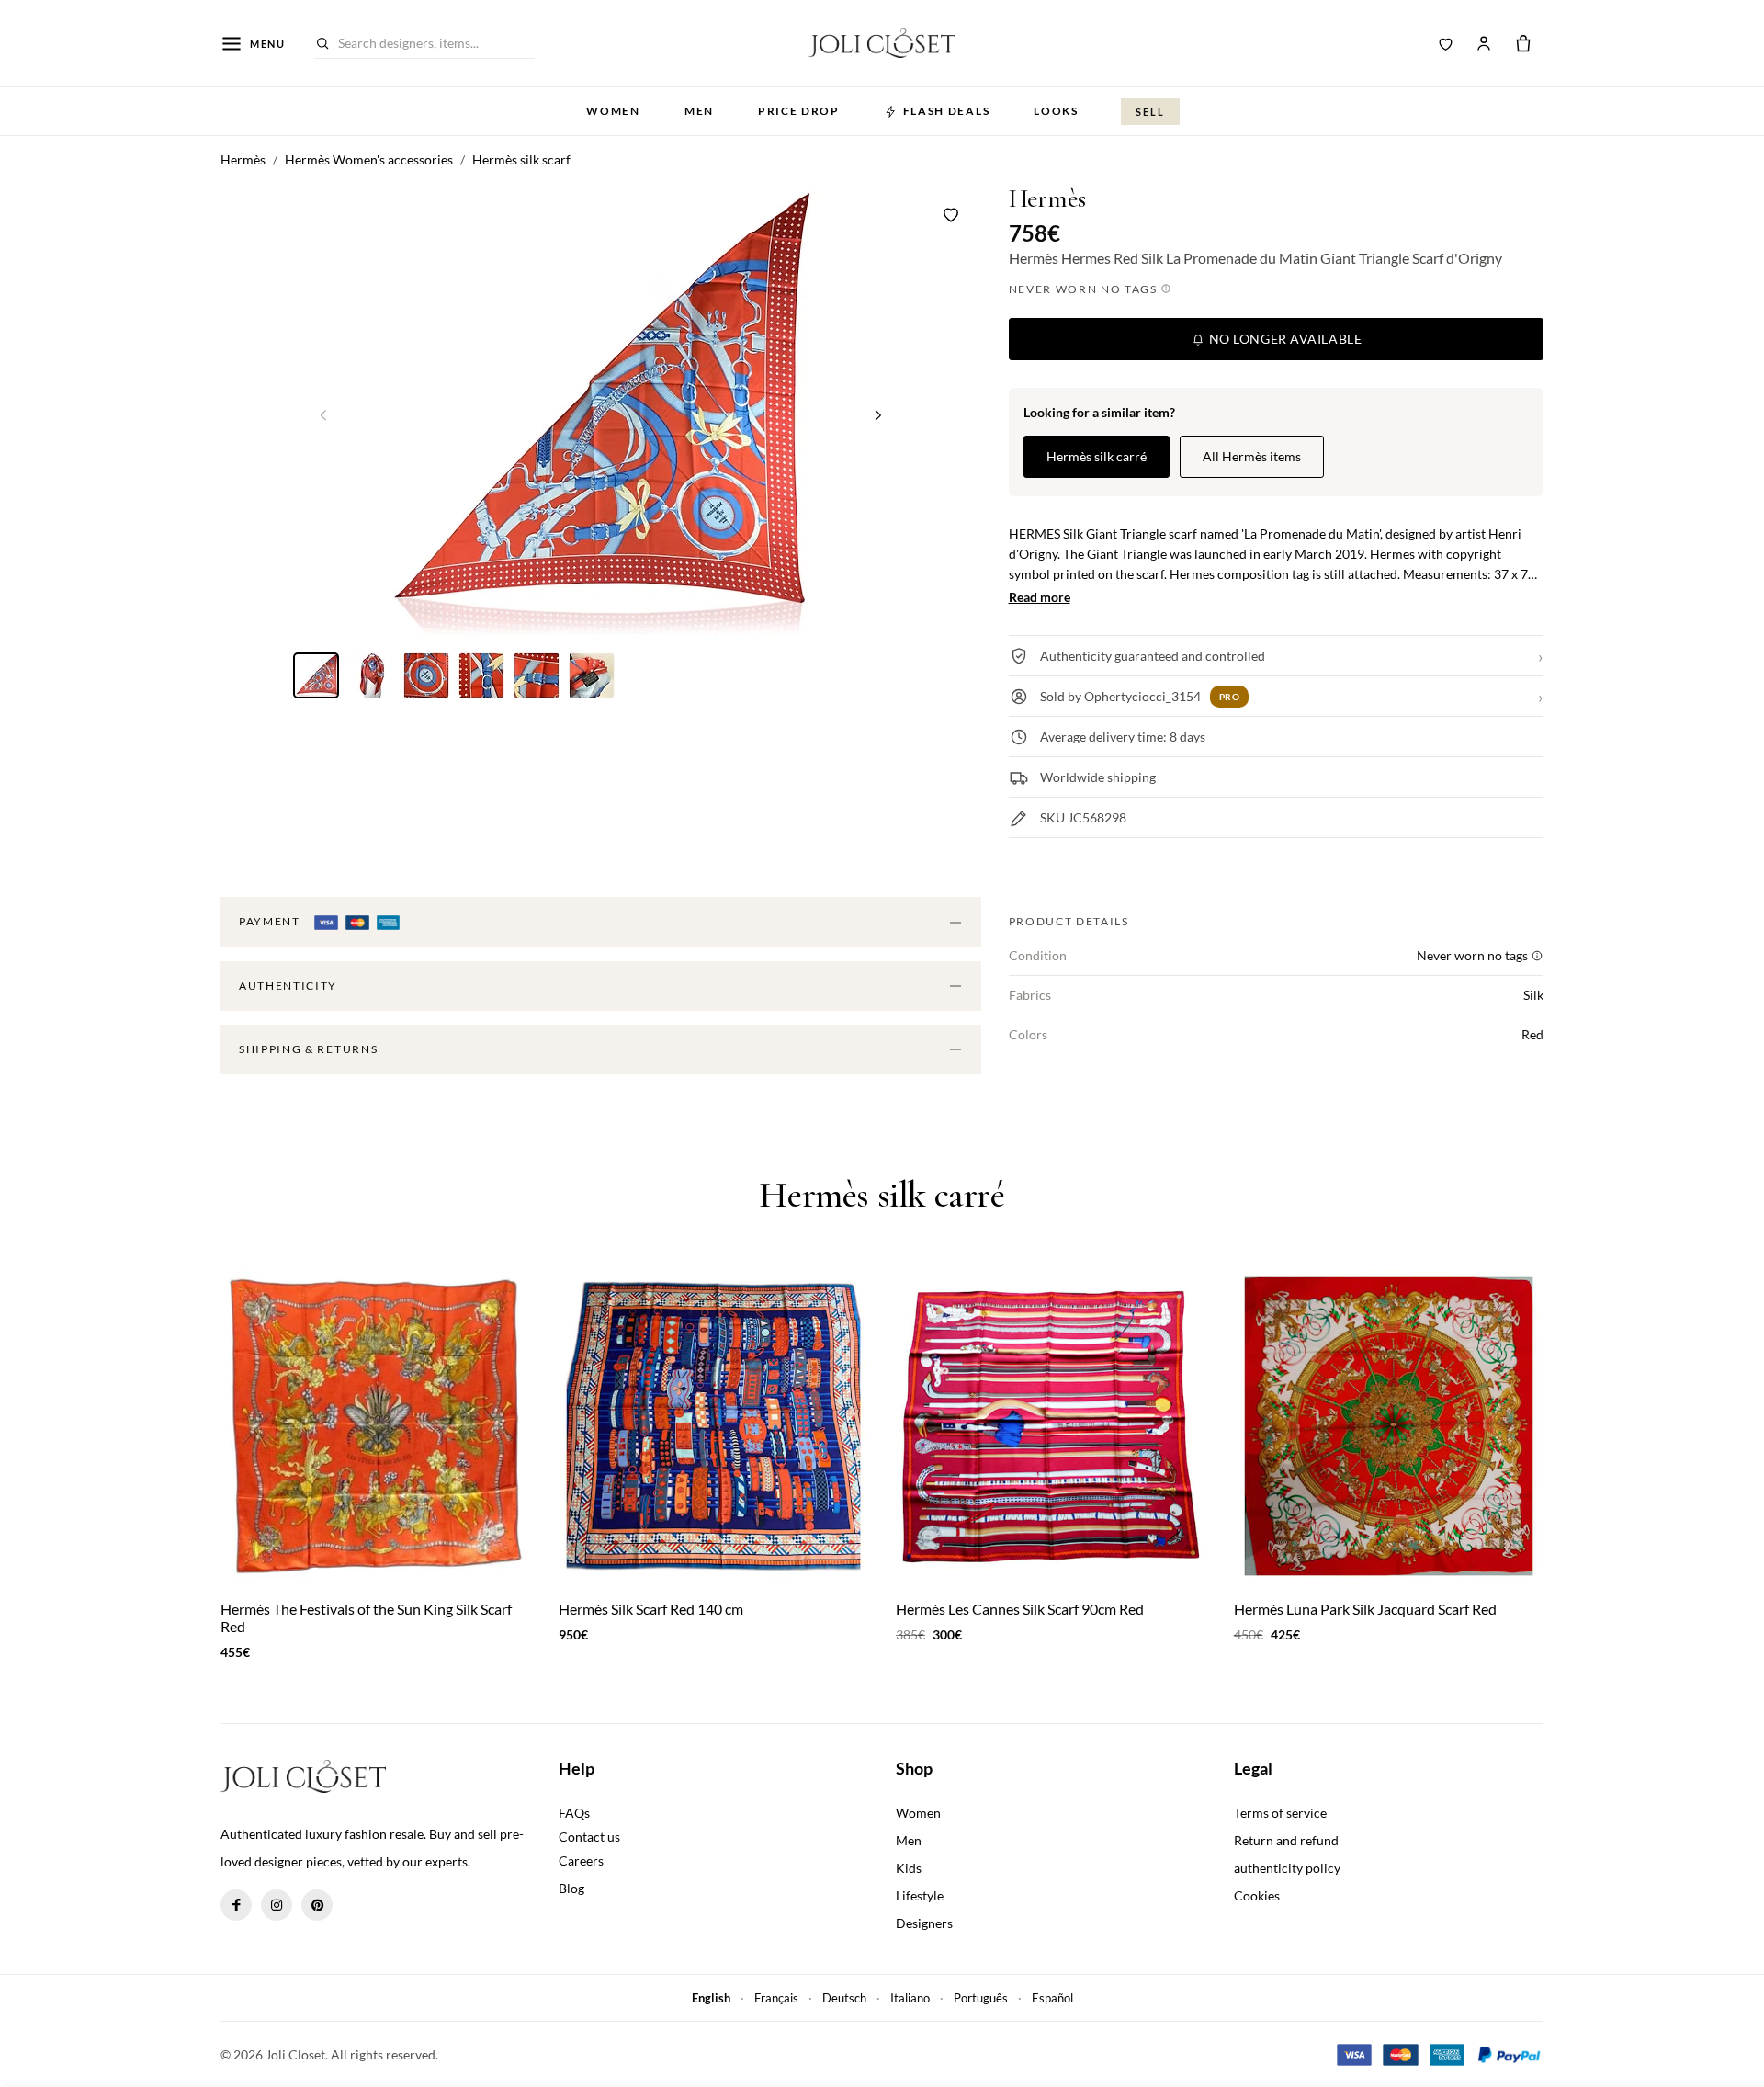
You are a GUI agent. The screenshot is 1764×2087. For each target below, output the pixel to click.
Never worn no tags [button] (1085, 289)
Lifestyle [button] (920, 1895)
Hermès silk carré (1097, 456)
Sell (1150, 112)
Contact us (589, 1837)
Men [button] (699, 111)
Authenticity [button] (288, 986)
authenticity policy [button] (1287, 1868)
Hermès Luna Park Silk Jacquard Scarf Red (1365, 1609)
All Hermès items (1252, 456)
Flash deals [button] (946, 111)
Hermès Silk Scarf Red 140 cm (651, 1609)
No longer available (1283, 339)
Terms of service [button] (1280, 1813)
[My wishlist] (1446, 43)
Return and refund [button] (1286, 1840)
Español (1052, 1998)
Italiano (910, 1998)
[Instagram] (277, 1905)
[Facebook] (236, 1905)
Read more (1040, 597)
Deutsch (844, 1998)
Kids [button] (909, 1868)
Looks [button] (1056, 111)
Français (776, 1998)
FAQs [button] (574, 1813)
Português (981, 1998)
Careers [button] (581, 1860)
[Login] (1484, 43)
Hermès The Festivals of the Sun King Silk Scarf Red (366, 1617)
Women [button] (613, 111)
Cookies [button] (1257, 1895)
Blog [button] (571, 1888)
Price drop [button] (799, 111)
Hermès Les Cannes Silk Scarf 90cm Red (1020, 1609)
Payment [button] (271, 921)
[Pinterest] (317, 1905)
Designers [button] (924, 1923)
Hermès (1047, 199)
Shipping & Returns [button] (308, 1049)
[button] (878, 414)
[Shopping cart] (1523, 43)
